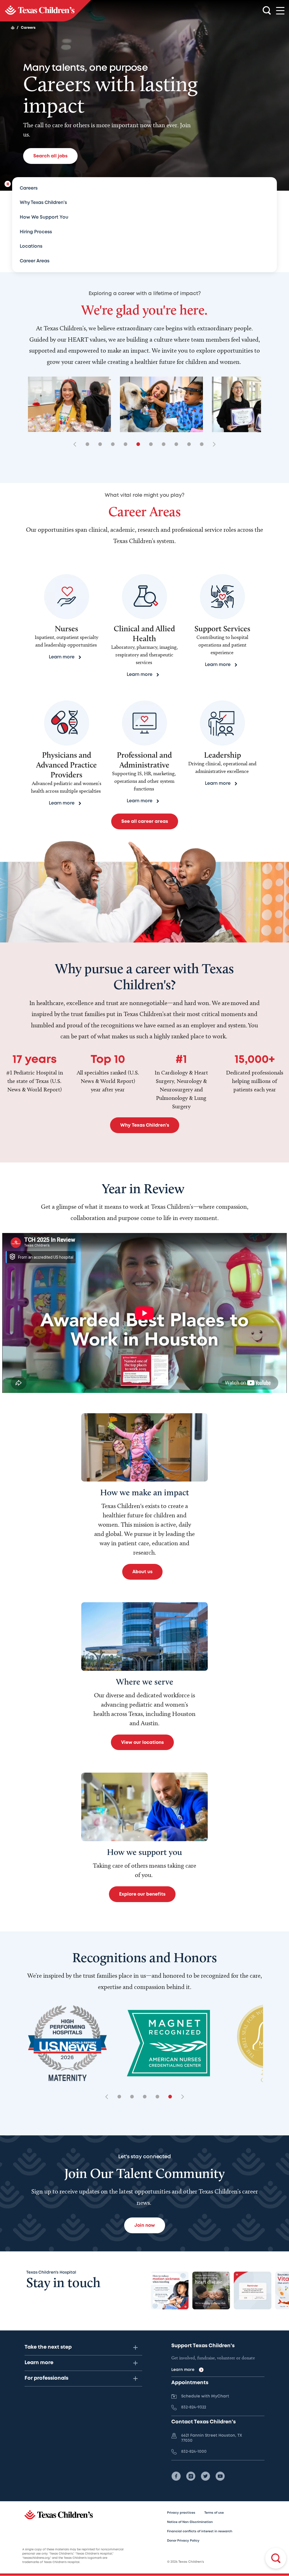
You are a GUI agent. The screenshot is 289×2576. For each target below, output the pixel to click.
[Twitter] (205, 2476)
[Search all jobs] (276, 2558)
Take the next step (48, 2347)
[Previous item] (77, 445)
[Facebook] (176, 2476)
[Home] (13, 28)
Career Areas (35, 261)
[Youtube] (220, 2476)
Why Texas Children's (43, 203)
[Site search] (267, 11)
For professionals (46, 2378)
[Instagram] (191, 2476)
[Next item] (212, 445)
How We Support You (44, 217)
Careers (29, 188)
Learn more (39, 2363)
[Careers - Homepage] (46, 11)
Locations (31, 246)
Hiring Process (36, 232)
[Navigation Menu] (280, 11)
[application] (144, 1313)
